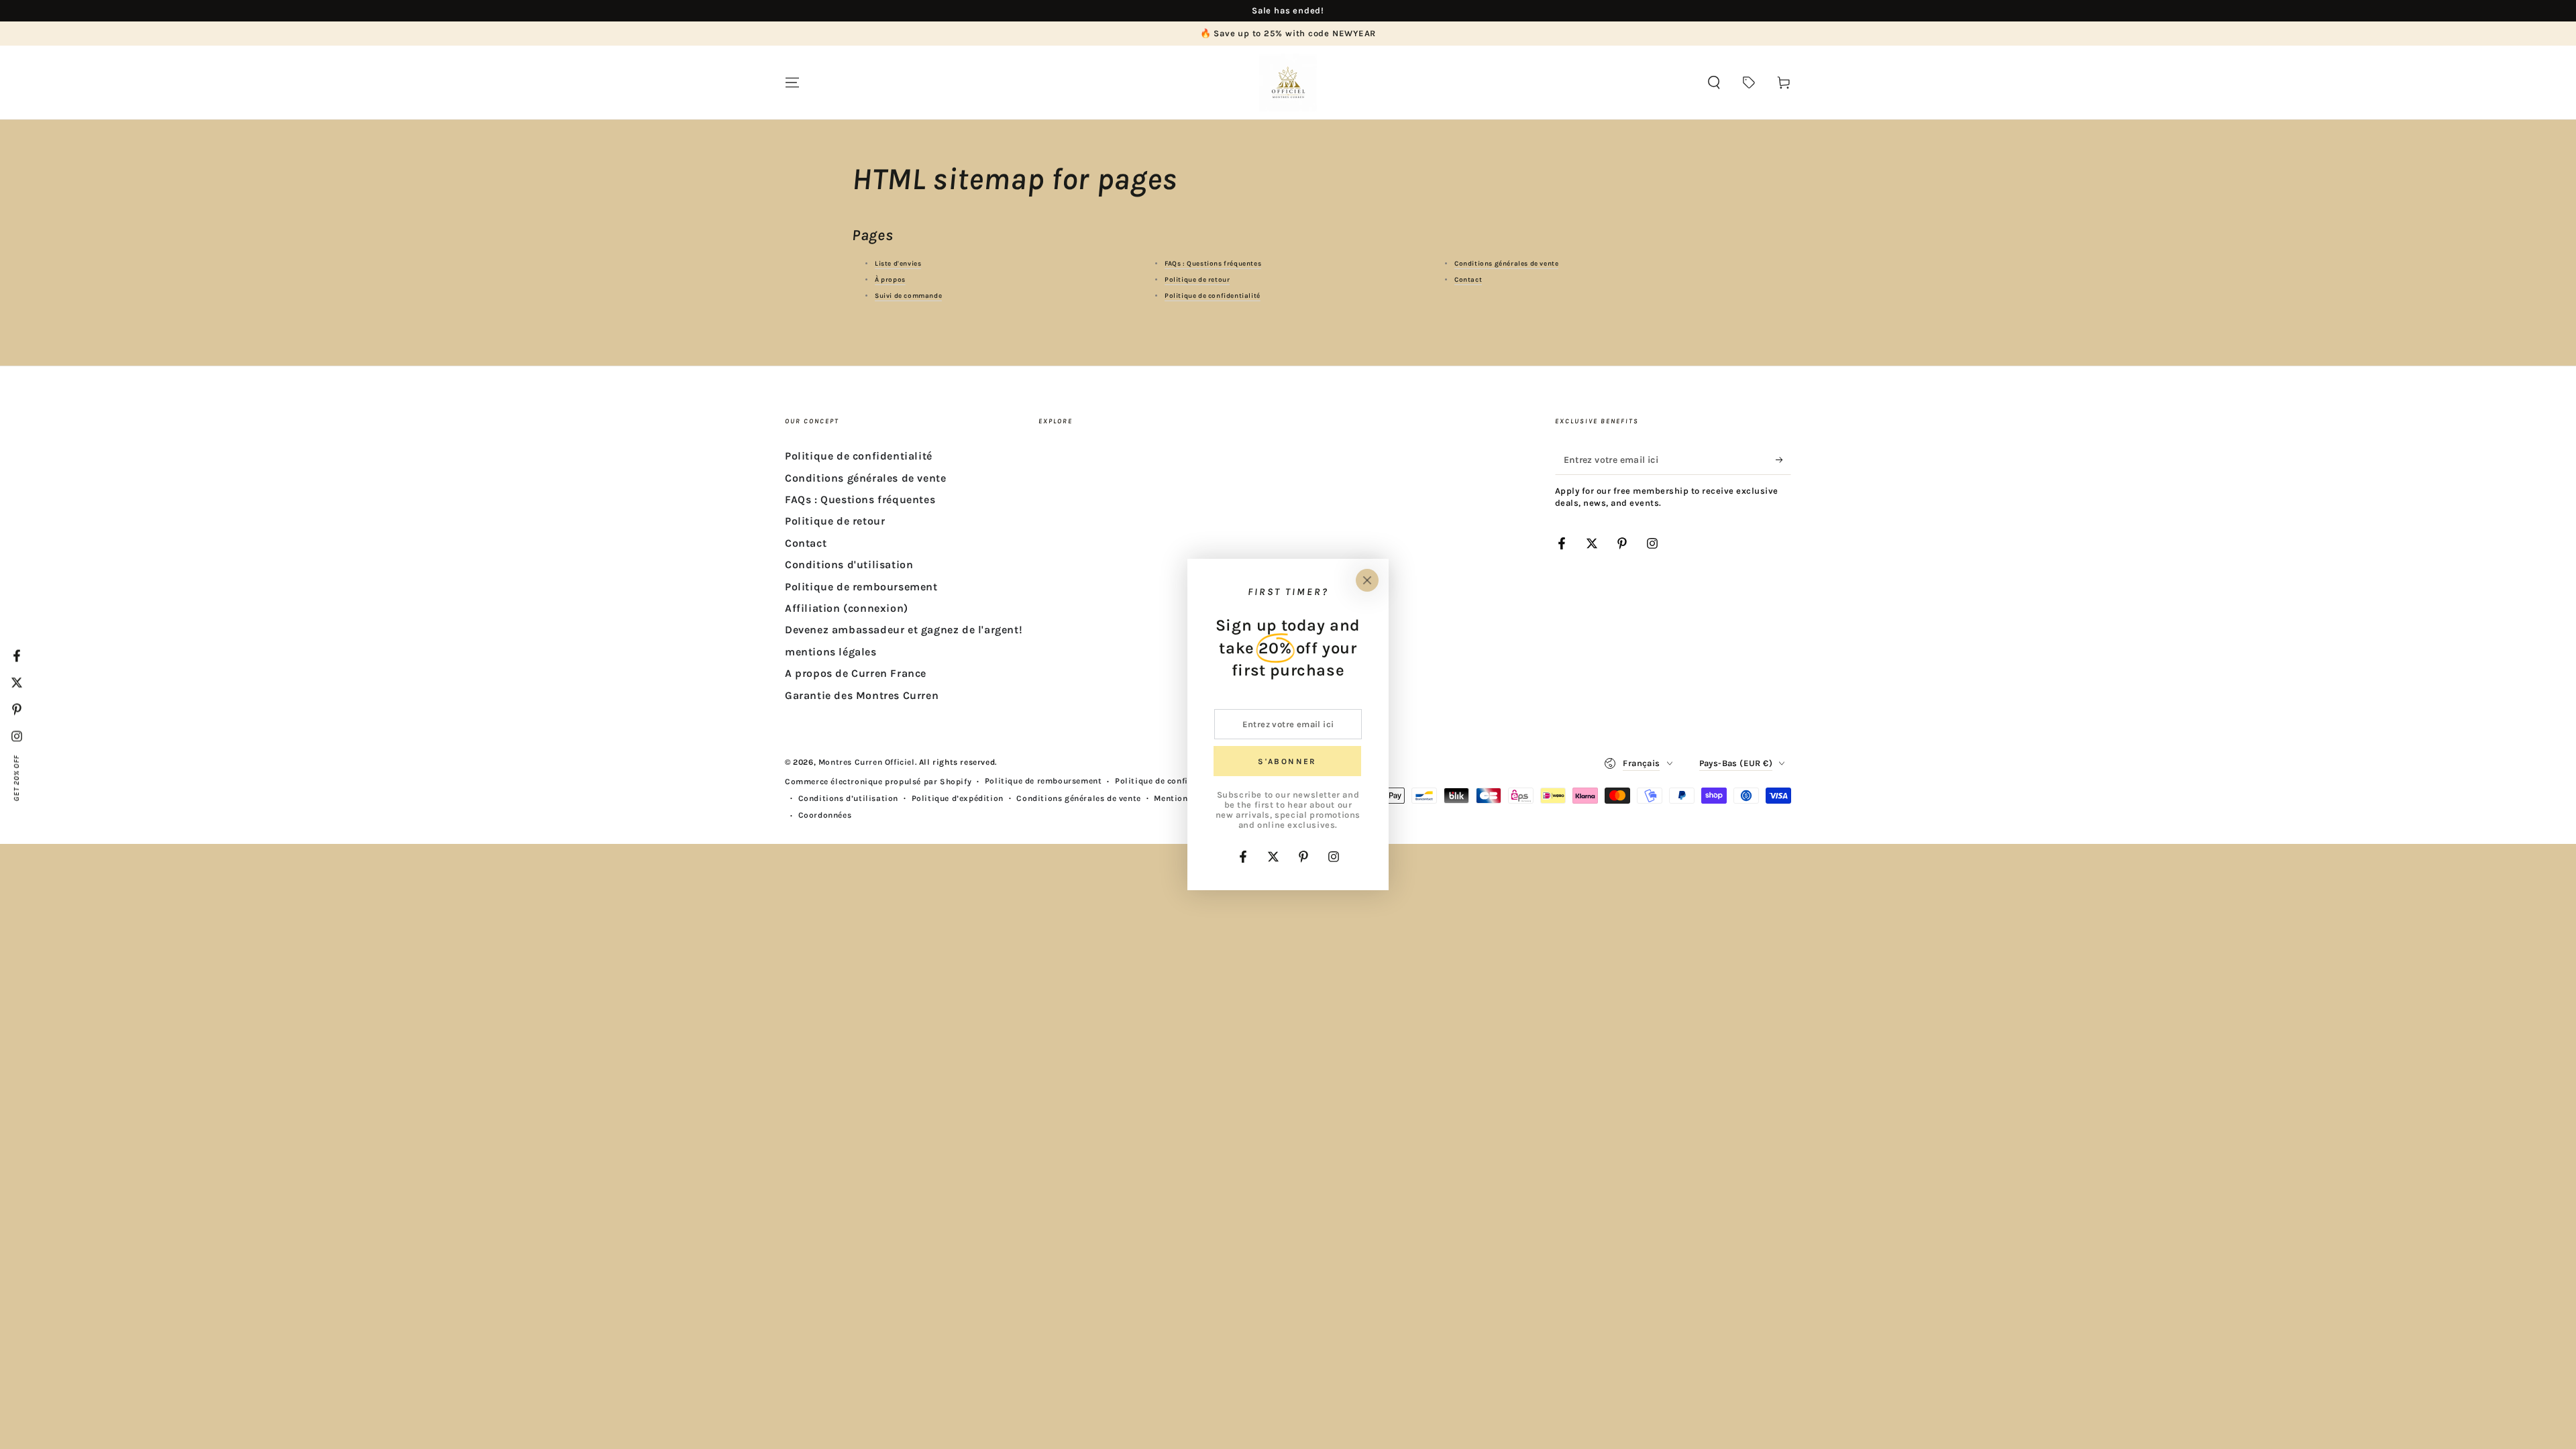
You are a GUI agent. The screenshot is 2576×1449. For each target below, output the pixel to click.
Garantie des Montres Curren (862, 695)
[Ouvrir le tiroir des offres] (1749, 83)
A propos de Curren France (856, 673)
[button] (1714, 83)
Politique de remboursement (861, 587)
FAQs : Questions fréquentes (1213, 264)
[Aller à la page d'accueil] (1288, 83)
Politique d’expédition (958, 798)
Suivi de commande (908, 296)
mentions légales (831, 652)
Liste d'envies (898, 264)
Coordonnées (825, 815)
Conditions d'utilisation (849, 565)
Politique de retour (1197, 280)
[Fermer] (1367, 580)
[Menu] (792, 83)
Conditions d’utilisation (848, 798)
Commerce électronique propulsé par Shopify (878, 782)
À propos (890, 280)
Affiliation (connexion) (847, 608)
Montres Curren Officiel (867, 762)
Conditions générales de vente (1506, 264)
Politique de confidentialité (1213, 296)
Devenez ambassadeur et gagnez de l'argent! (904, 630)
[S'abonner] (1783, 460)
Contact (1468, 280)
